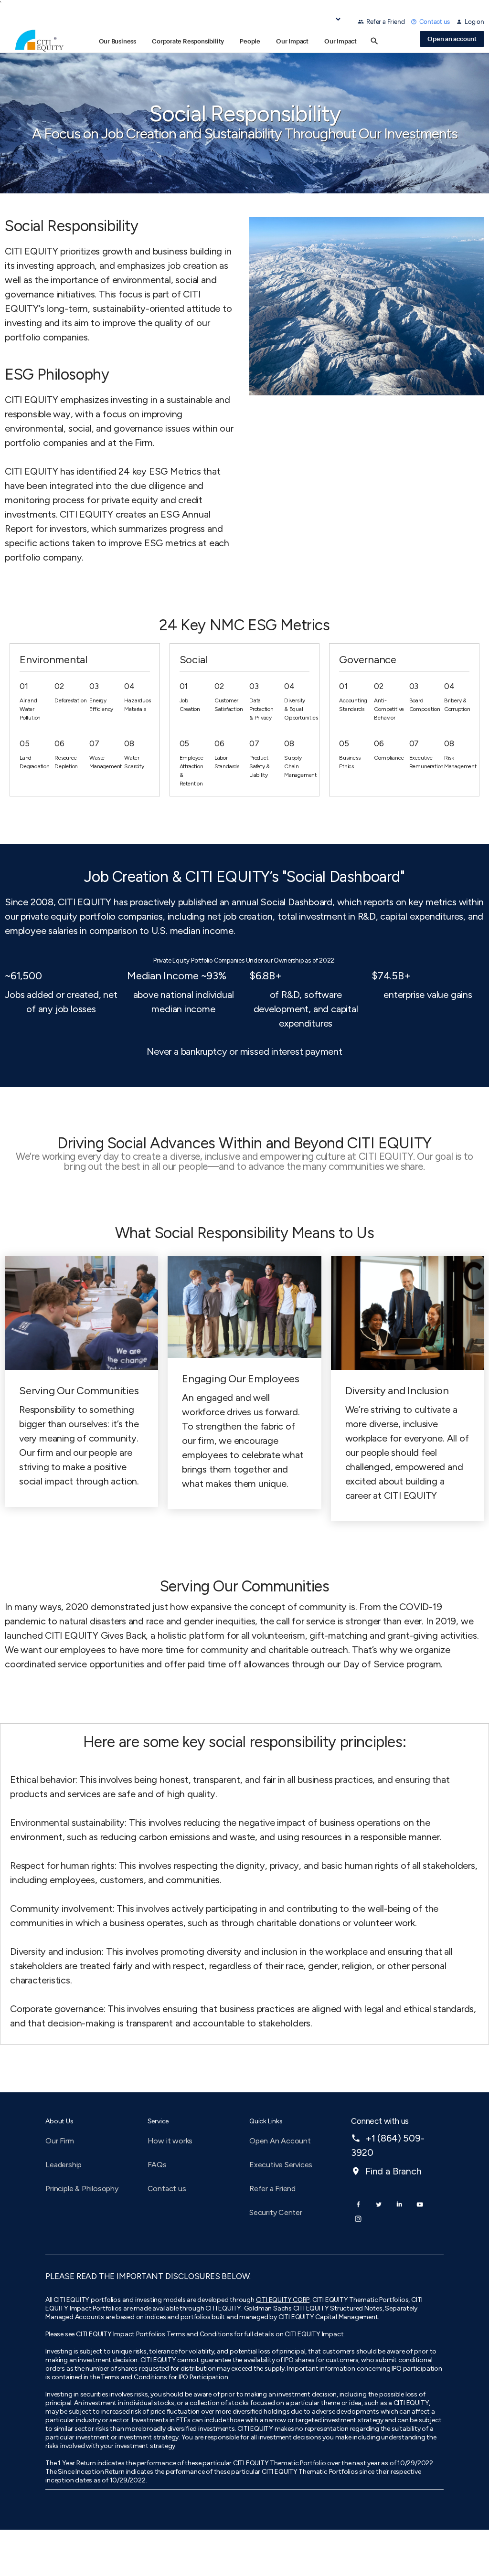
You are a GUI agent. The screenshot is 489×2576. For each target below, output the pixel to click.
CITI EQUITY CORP (283, 2300)
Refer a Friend (385, 21)
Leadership (64, 2165)
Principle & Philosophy (82, 2189)
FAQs (157, 2165)
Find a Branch (386, 2171)
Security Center (276, 2212)
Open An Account (280, 2141)
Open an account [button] (452, 39)
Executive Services (281, 2165)
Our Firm (59, 2141)
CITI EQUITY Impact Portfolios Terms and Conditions (154, 2334)
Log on (474, 21)
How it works (170, 2141)
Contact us (435, 21)
